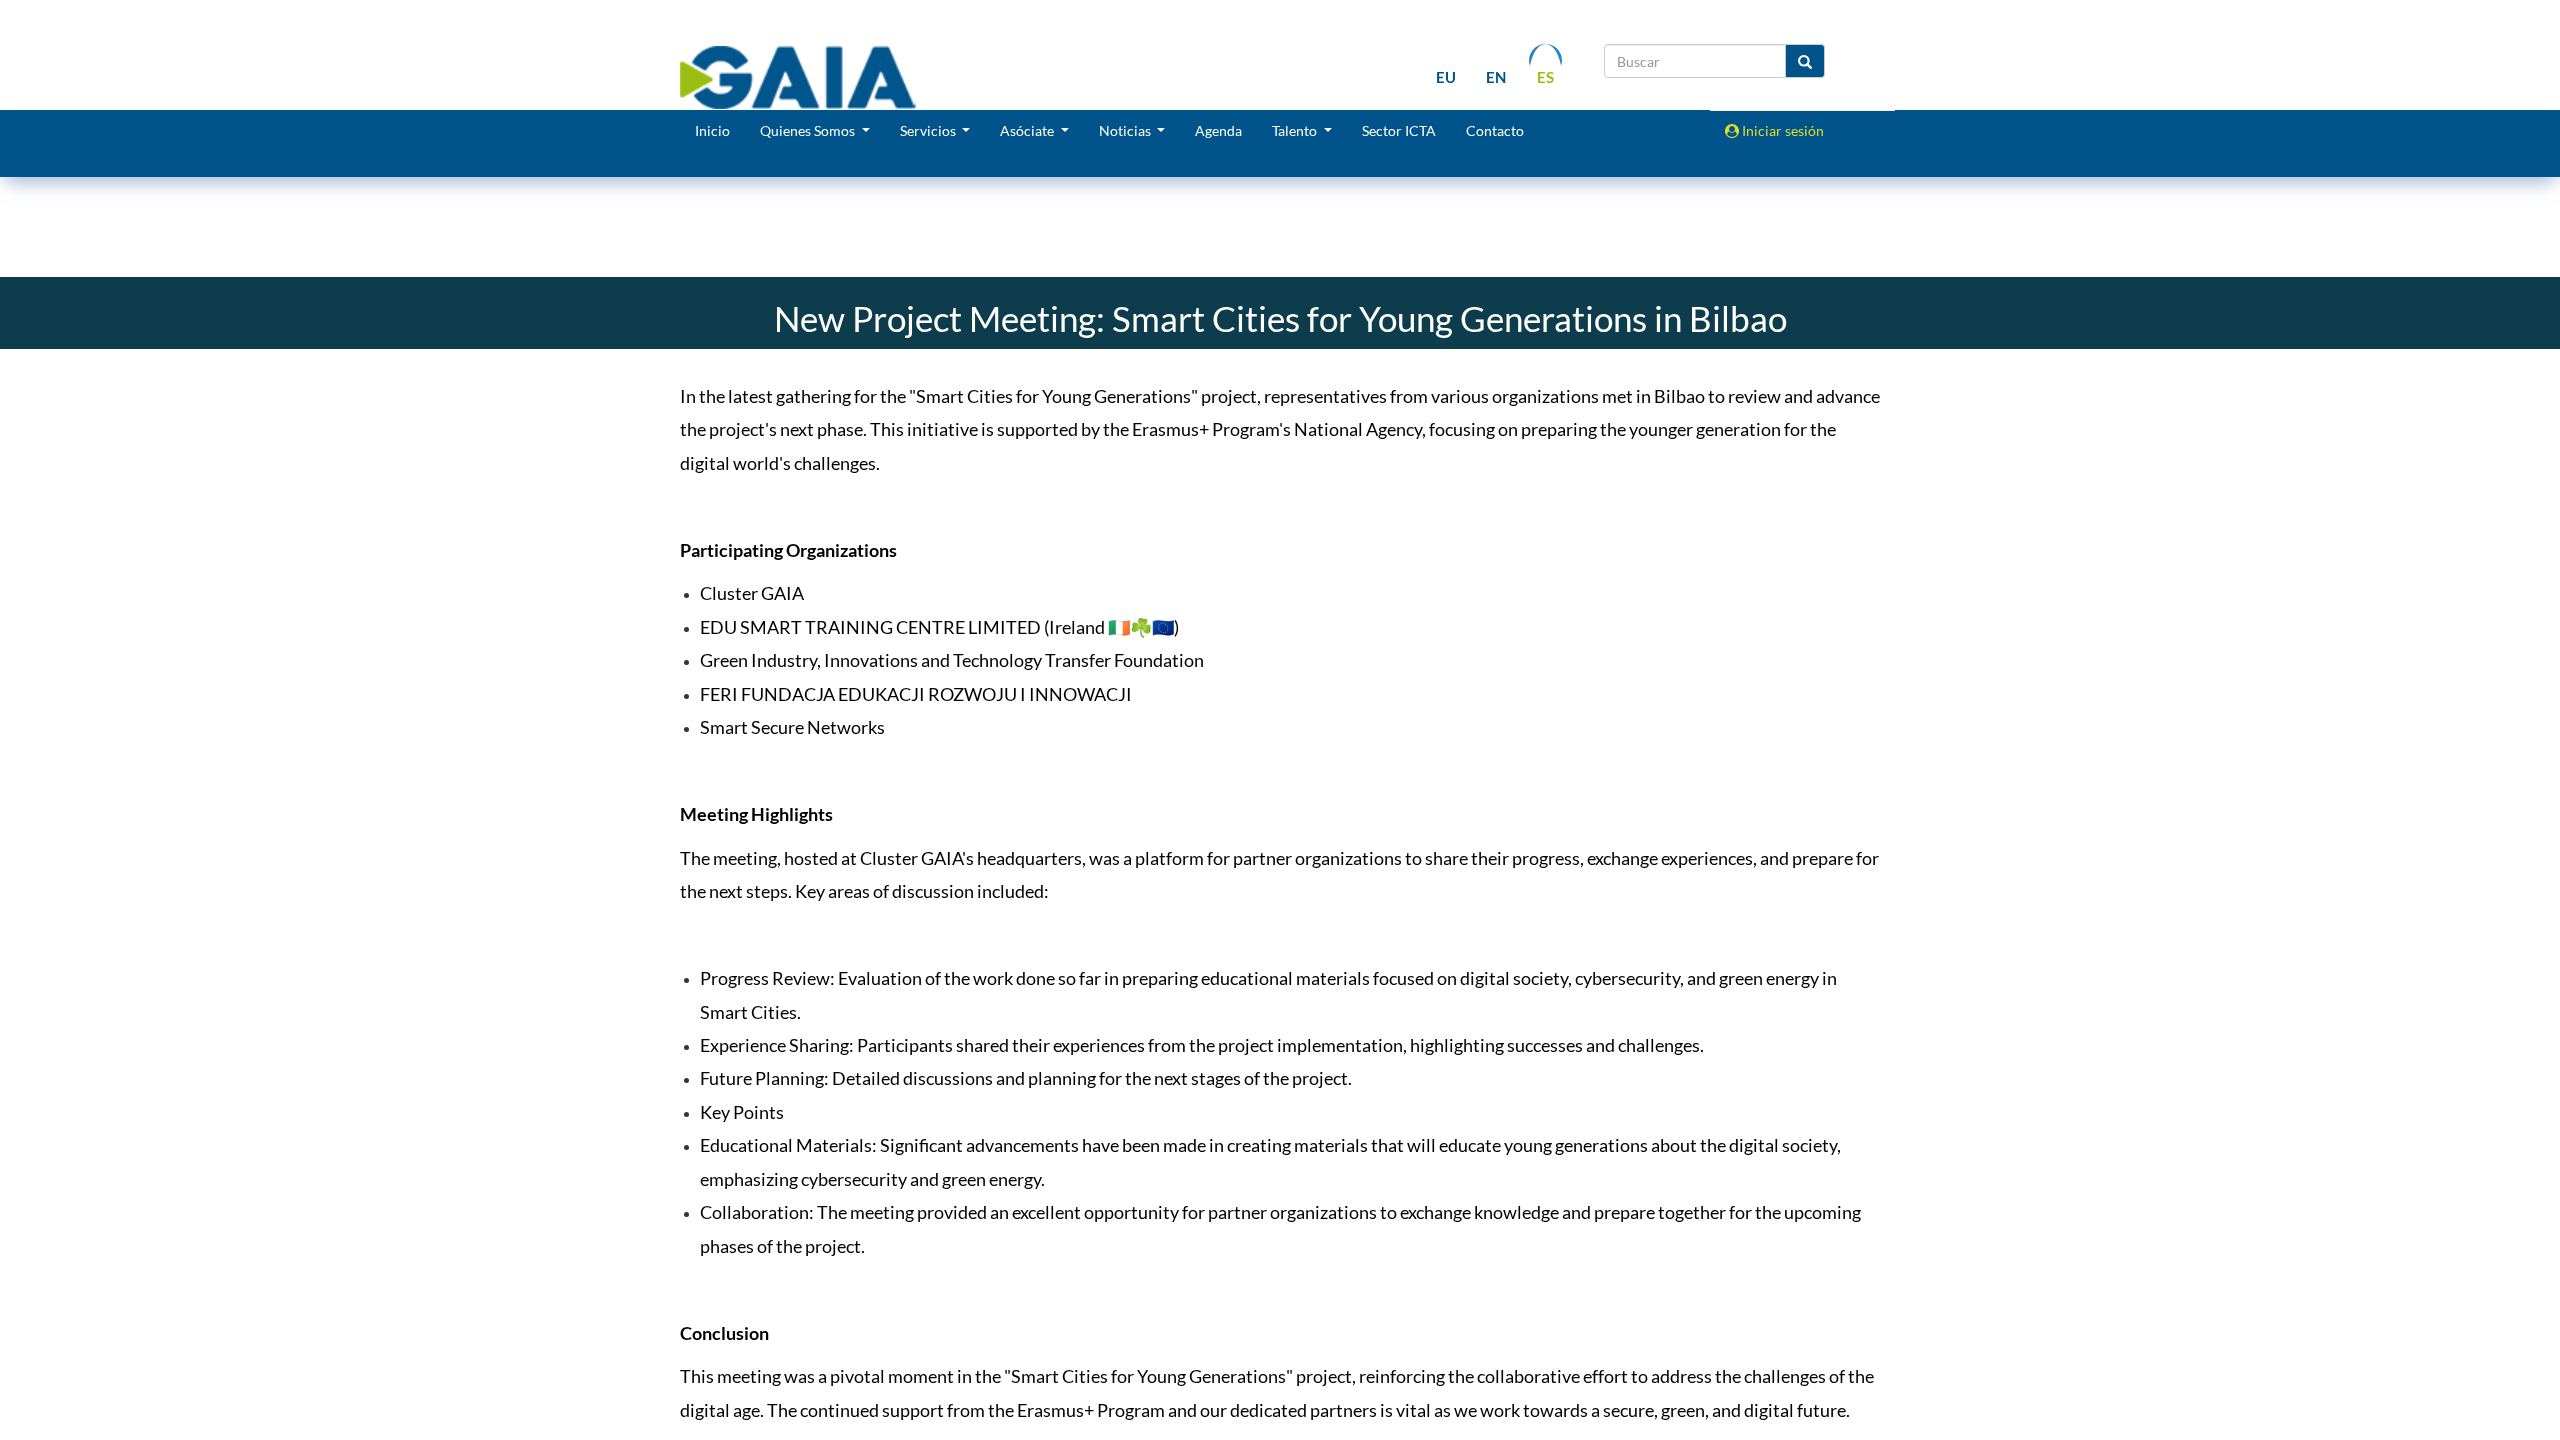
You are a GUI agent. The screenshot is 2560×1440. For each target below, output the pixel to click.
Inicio (712, 130)
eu (1446, 77)
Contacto (1495, 130)
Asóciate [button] (1028, 130)
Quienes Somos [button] (809, 130)
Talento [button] (1296, 130)
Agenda (1218, 130)
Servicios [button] (929, 130)
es (1545, 77)
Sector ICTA (1399, 130)
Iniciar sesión (1781, 130)
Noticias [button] (1126, 130)
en (1496, 77)
